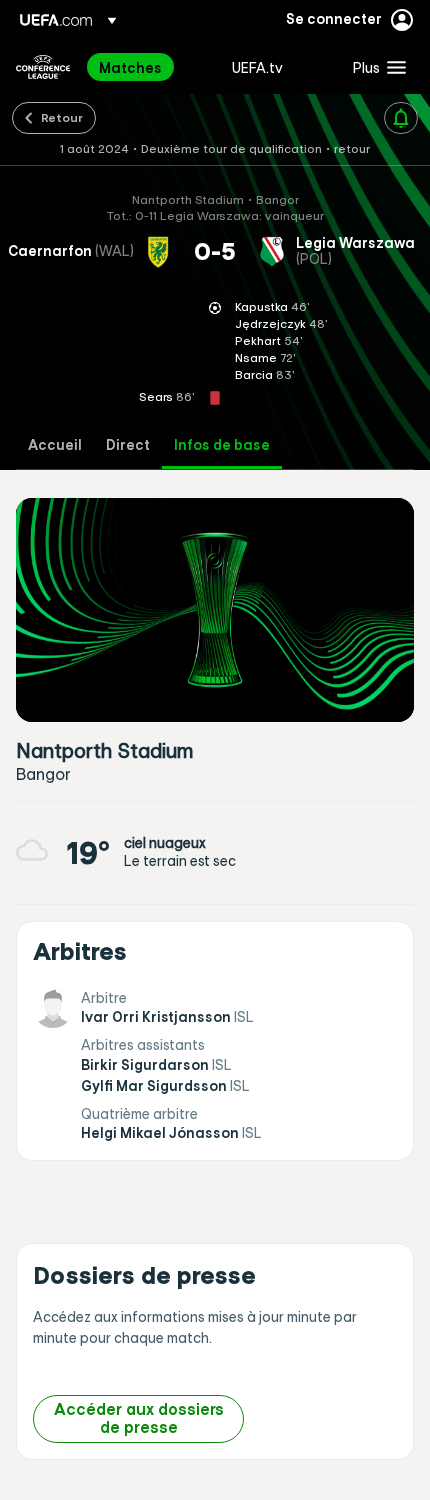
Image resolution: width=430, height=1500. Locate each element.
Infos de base (222, 445)
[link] (130, 67)
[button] (375, 67)
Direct (128, 445)
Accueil (55, 445)
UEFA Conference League (43, 67)
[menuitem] (148, 67)
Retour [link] (62, 117)
